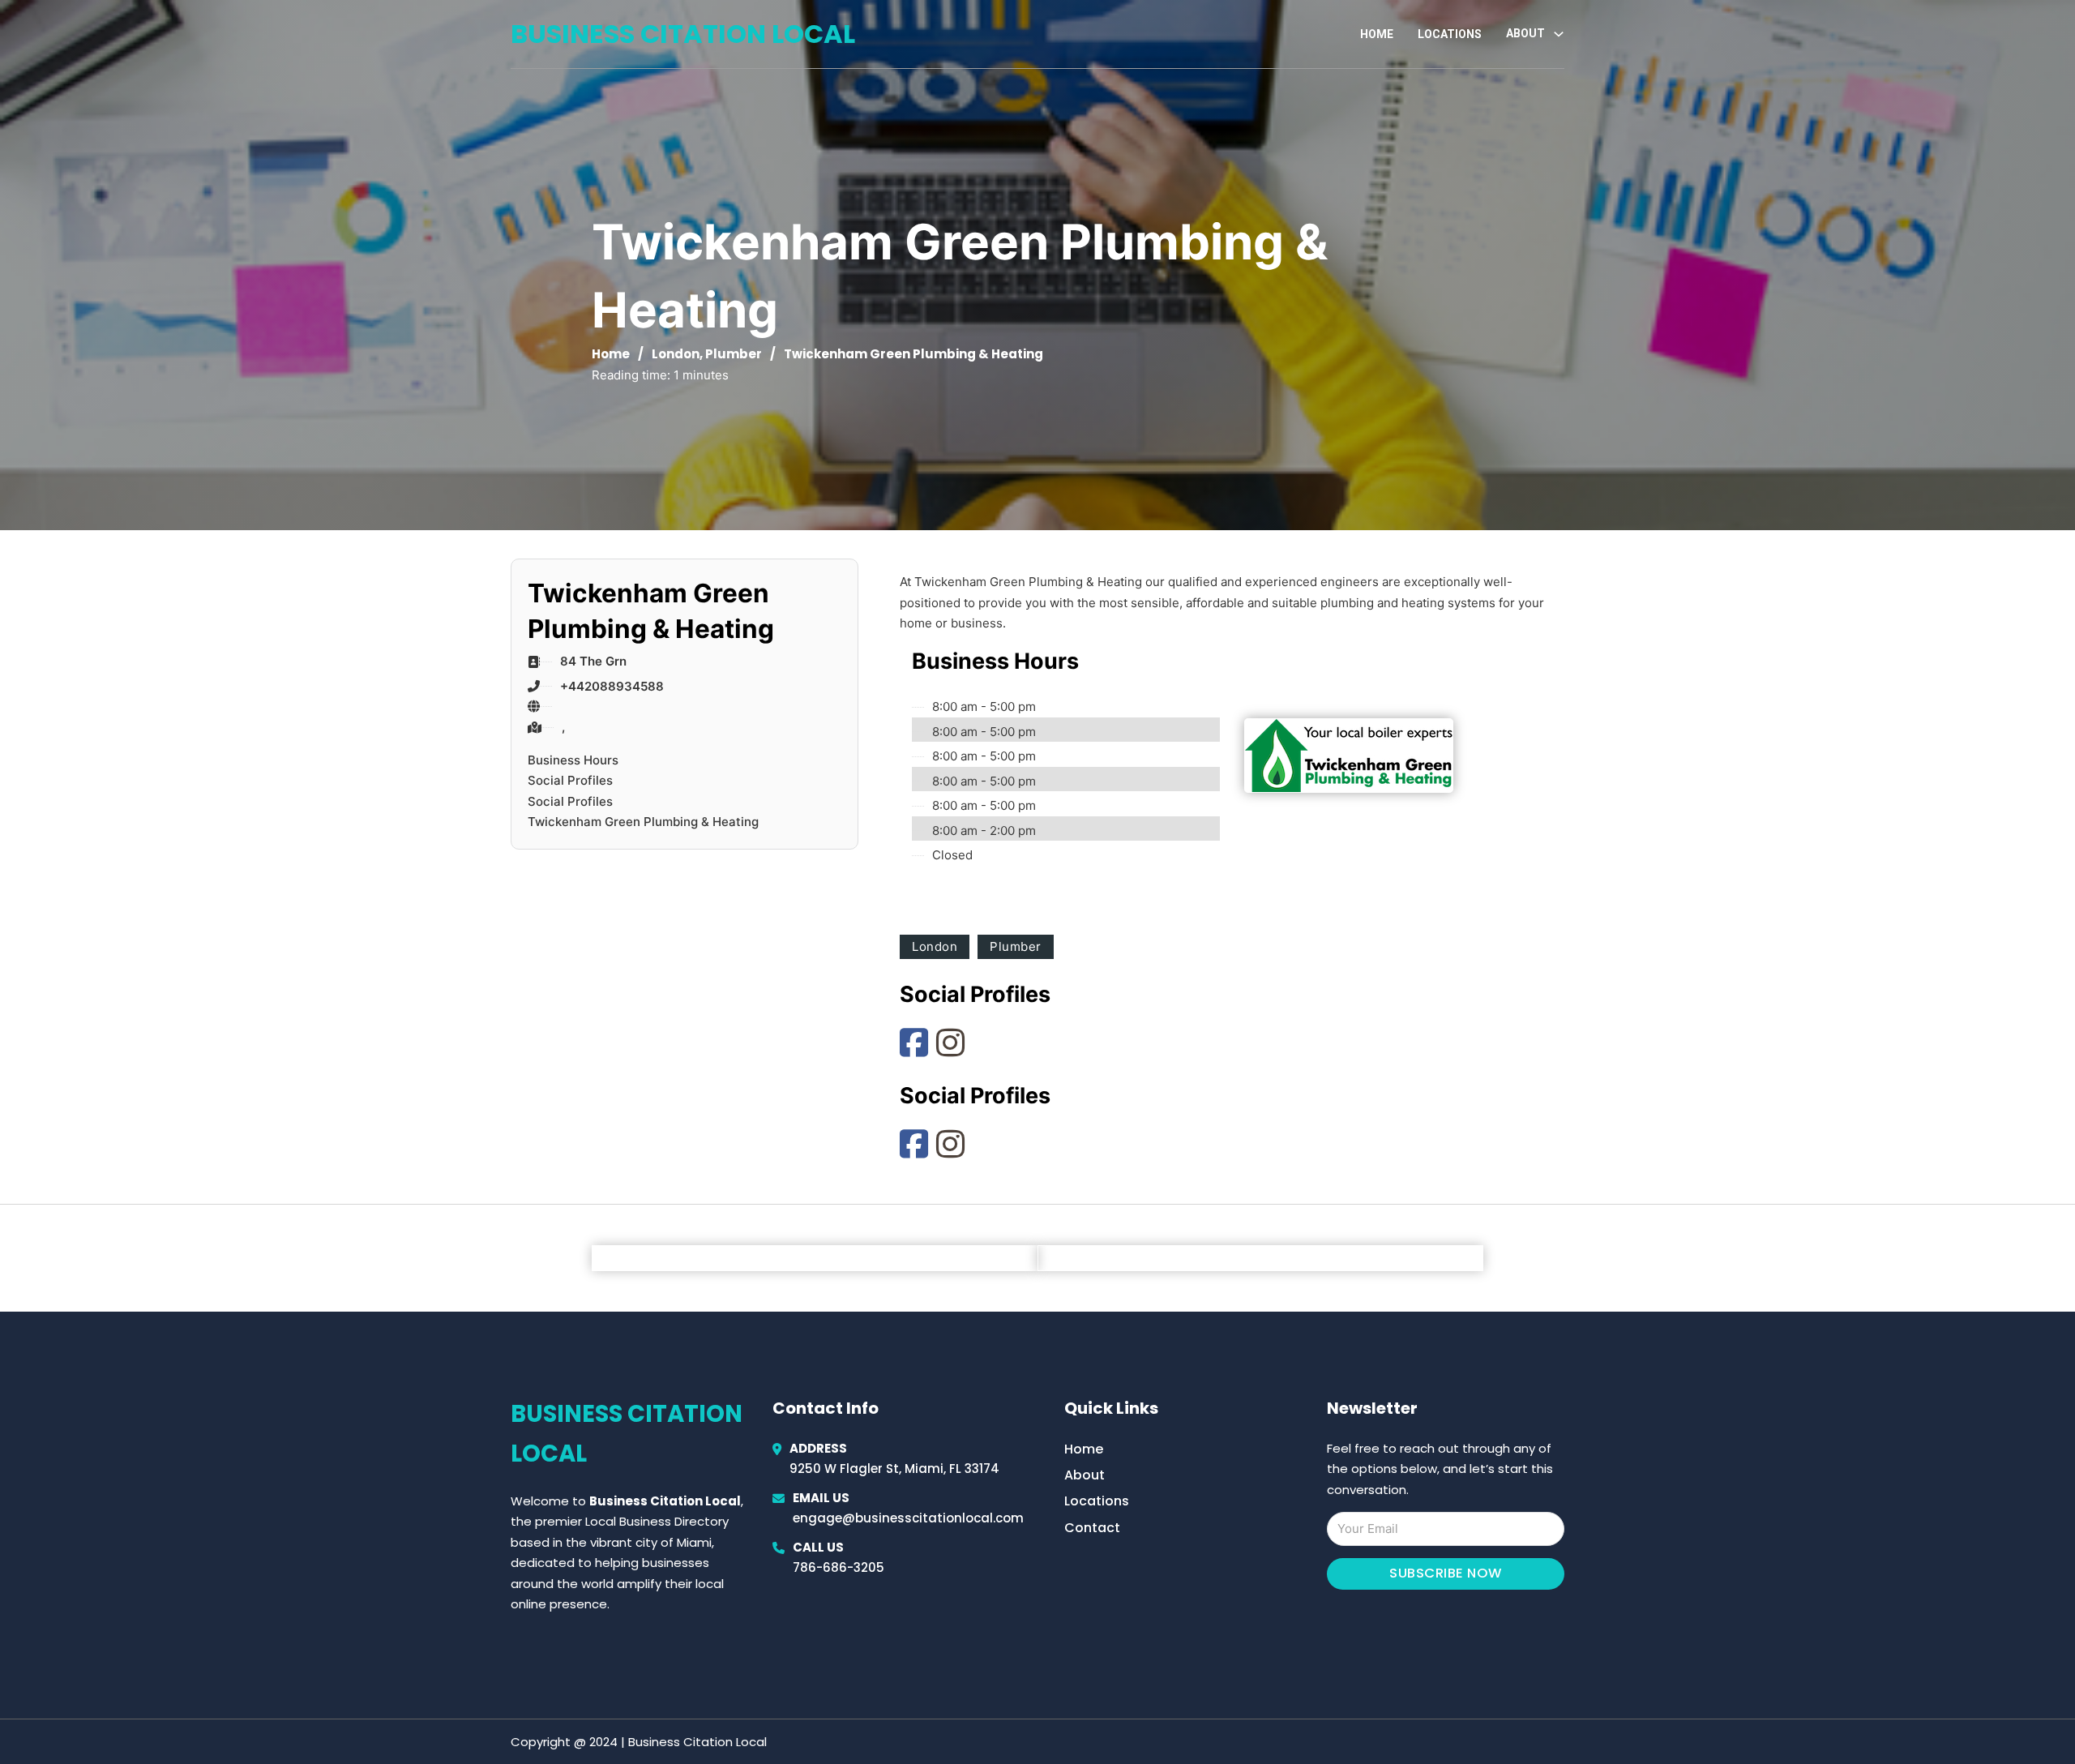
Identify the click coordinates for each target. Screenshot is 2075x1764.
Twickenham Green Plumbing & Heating (643, 822)
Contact (1092, 1528)
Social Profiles (570, 780)
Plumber (734, 354)
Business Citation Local (683, 34)
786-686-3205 (839, 1567)
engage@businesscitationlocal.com (908, 1518)
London (676, 354)
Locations (1450, 34)
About (1085, 1475)
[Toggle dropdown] (1559, 34)
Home (1377, 34)
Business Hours (573, 760)
